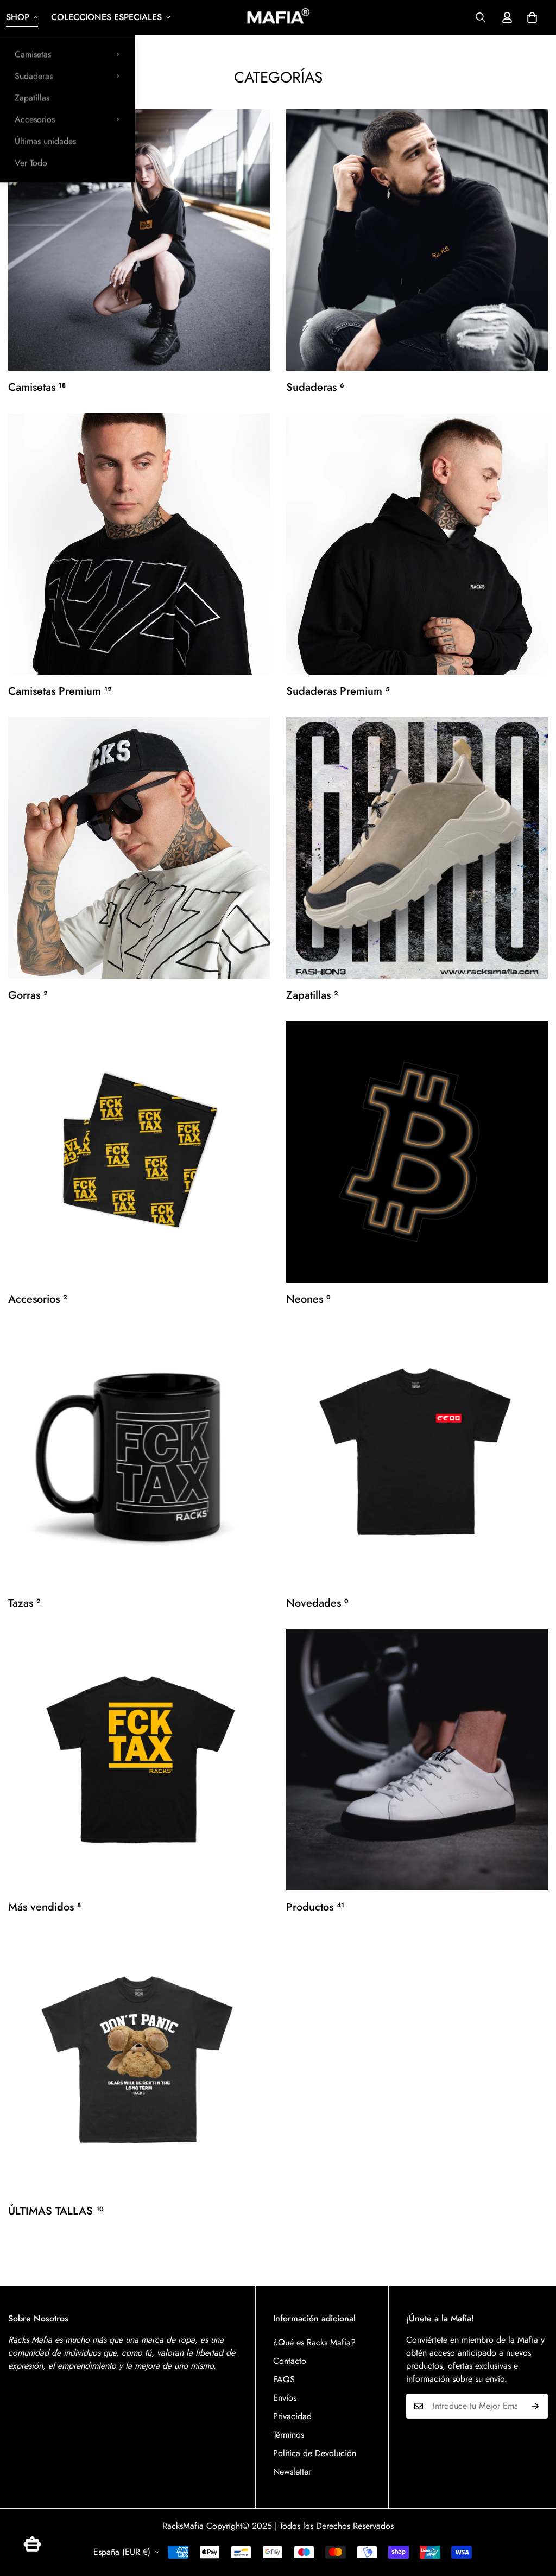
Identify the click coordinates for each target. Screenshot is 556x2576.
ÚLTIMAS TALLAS (56, 2211)
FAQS (284, 2379)
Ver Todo (31, 163)
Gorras (28, 995)
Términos (289, 2435)
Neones (308, 1299)
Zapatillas (32, 97)
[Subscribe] (536, 2406)
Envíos (285, 2398)
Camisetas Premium (60, 691)
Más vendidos (45, 1907)
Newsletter (292, 2472)
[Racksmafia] (278, 17)
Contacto (290, 2361)
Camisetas (33, 54)
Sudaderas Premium (338, 691)
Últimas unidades (45, 141)
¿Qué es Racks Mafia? (314, 2342)
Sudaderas (34, 76)
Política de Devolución (315, 2453)
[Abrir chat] (32, 2544)
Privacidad (292, 2416)
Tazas (24, 1603)
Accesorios (35, 119)
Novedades (317, 1603)
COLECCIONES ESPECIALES (106, 17)
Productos (315, 1907)
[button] (532, 17)
